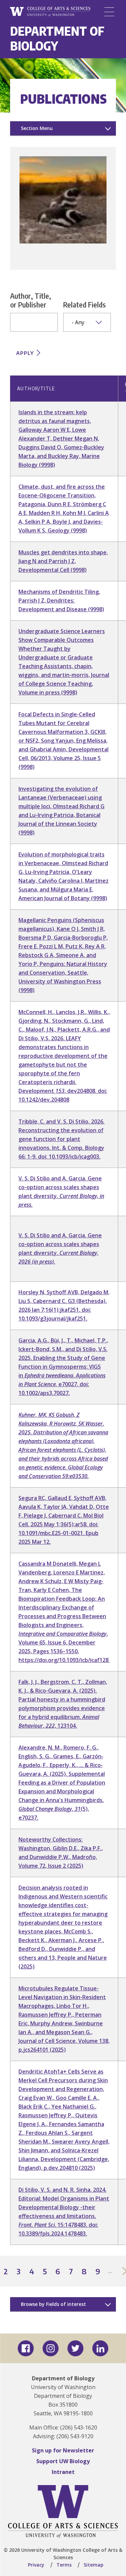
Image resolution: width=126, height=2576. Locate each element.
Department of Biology (57, 38)
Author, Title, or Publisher (31, 300)
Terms (64, 2565)
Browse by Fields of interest (53, 2304)
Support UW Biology (63, 2461)
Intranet (63, 2472)
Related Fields (85, 304)
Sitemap (94, 2565)
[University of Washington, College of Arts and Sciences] (50, 12)
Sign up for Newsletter (63, 2450)
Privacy (36, 2565)
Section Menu (37, 128)
